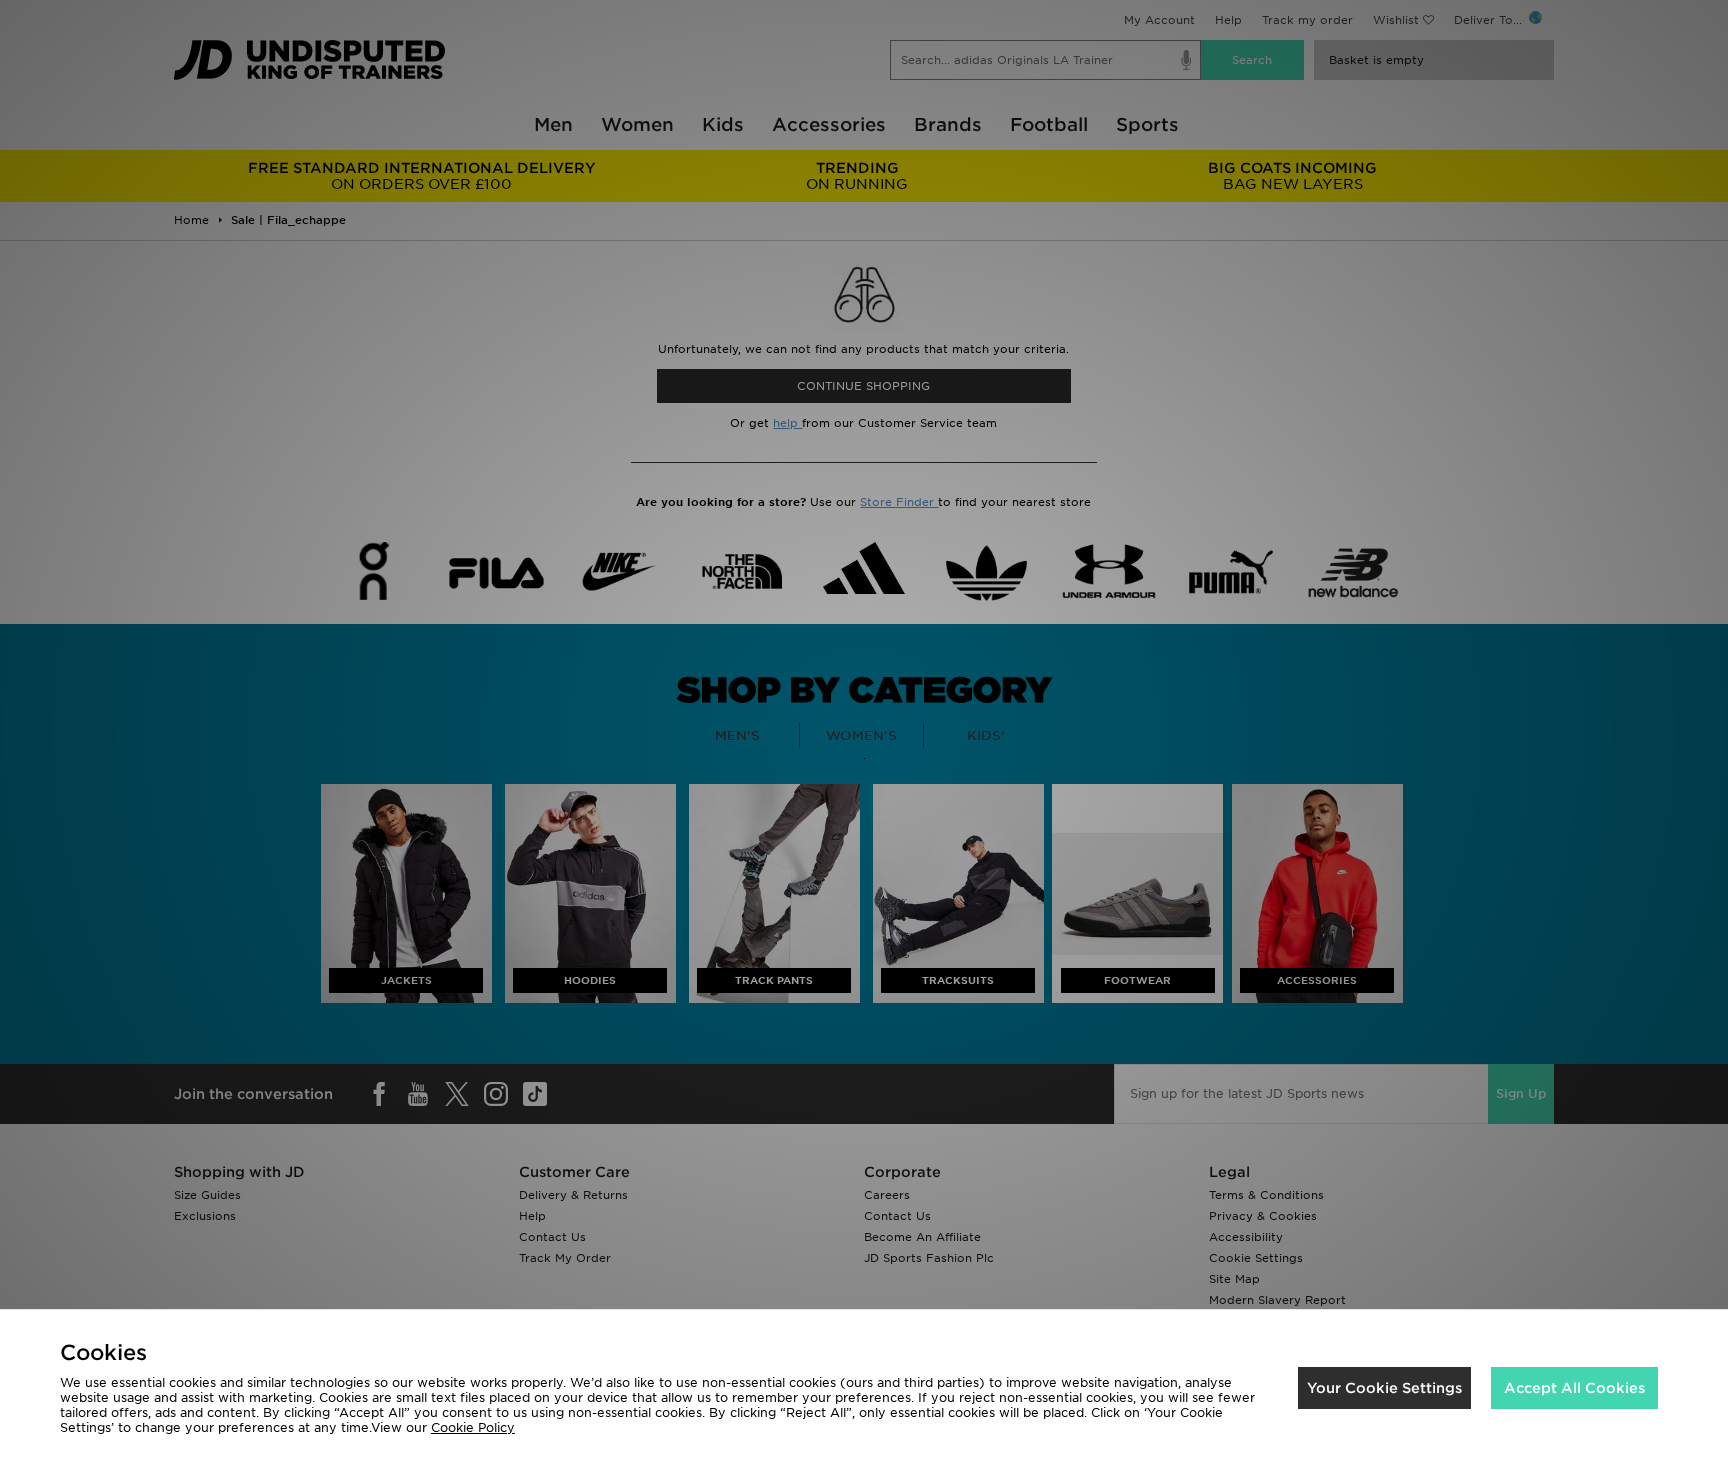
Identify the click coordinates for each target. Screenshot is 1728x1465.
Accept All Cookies (1574, 1388)
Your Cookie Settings (1384, 1388)
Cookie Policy (473, 1427)
